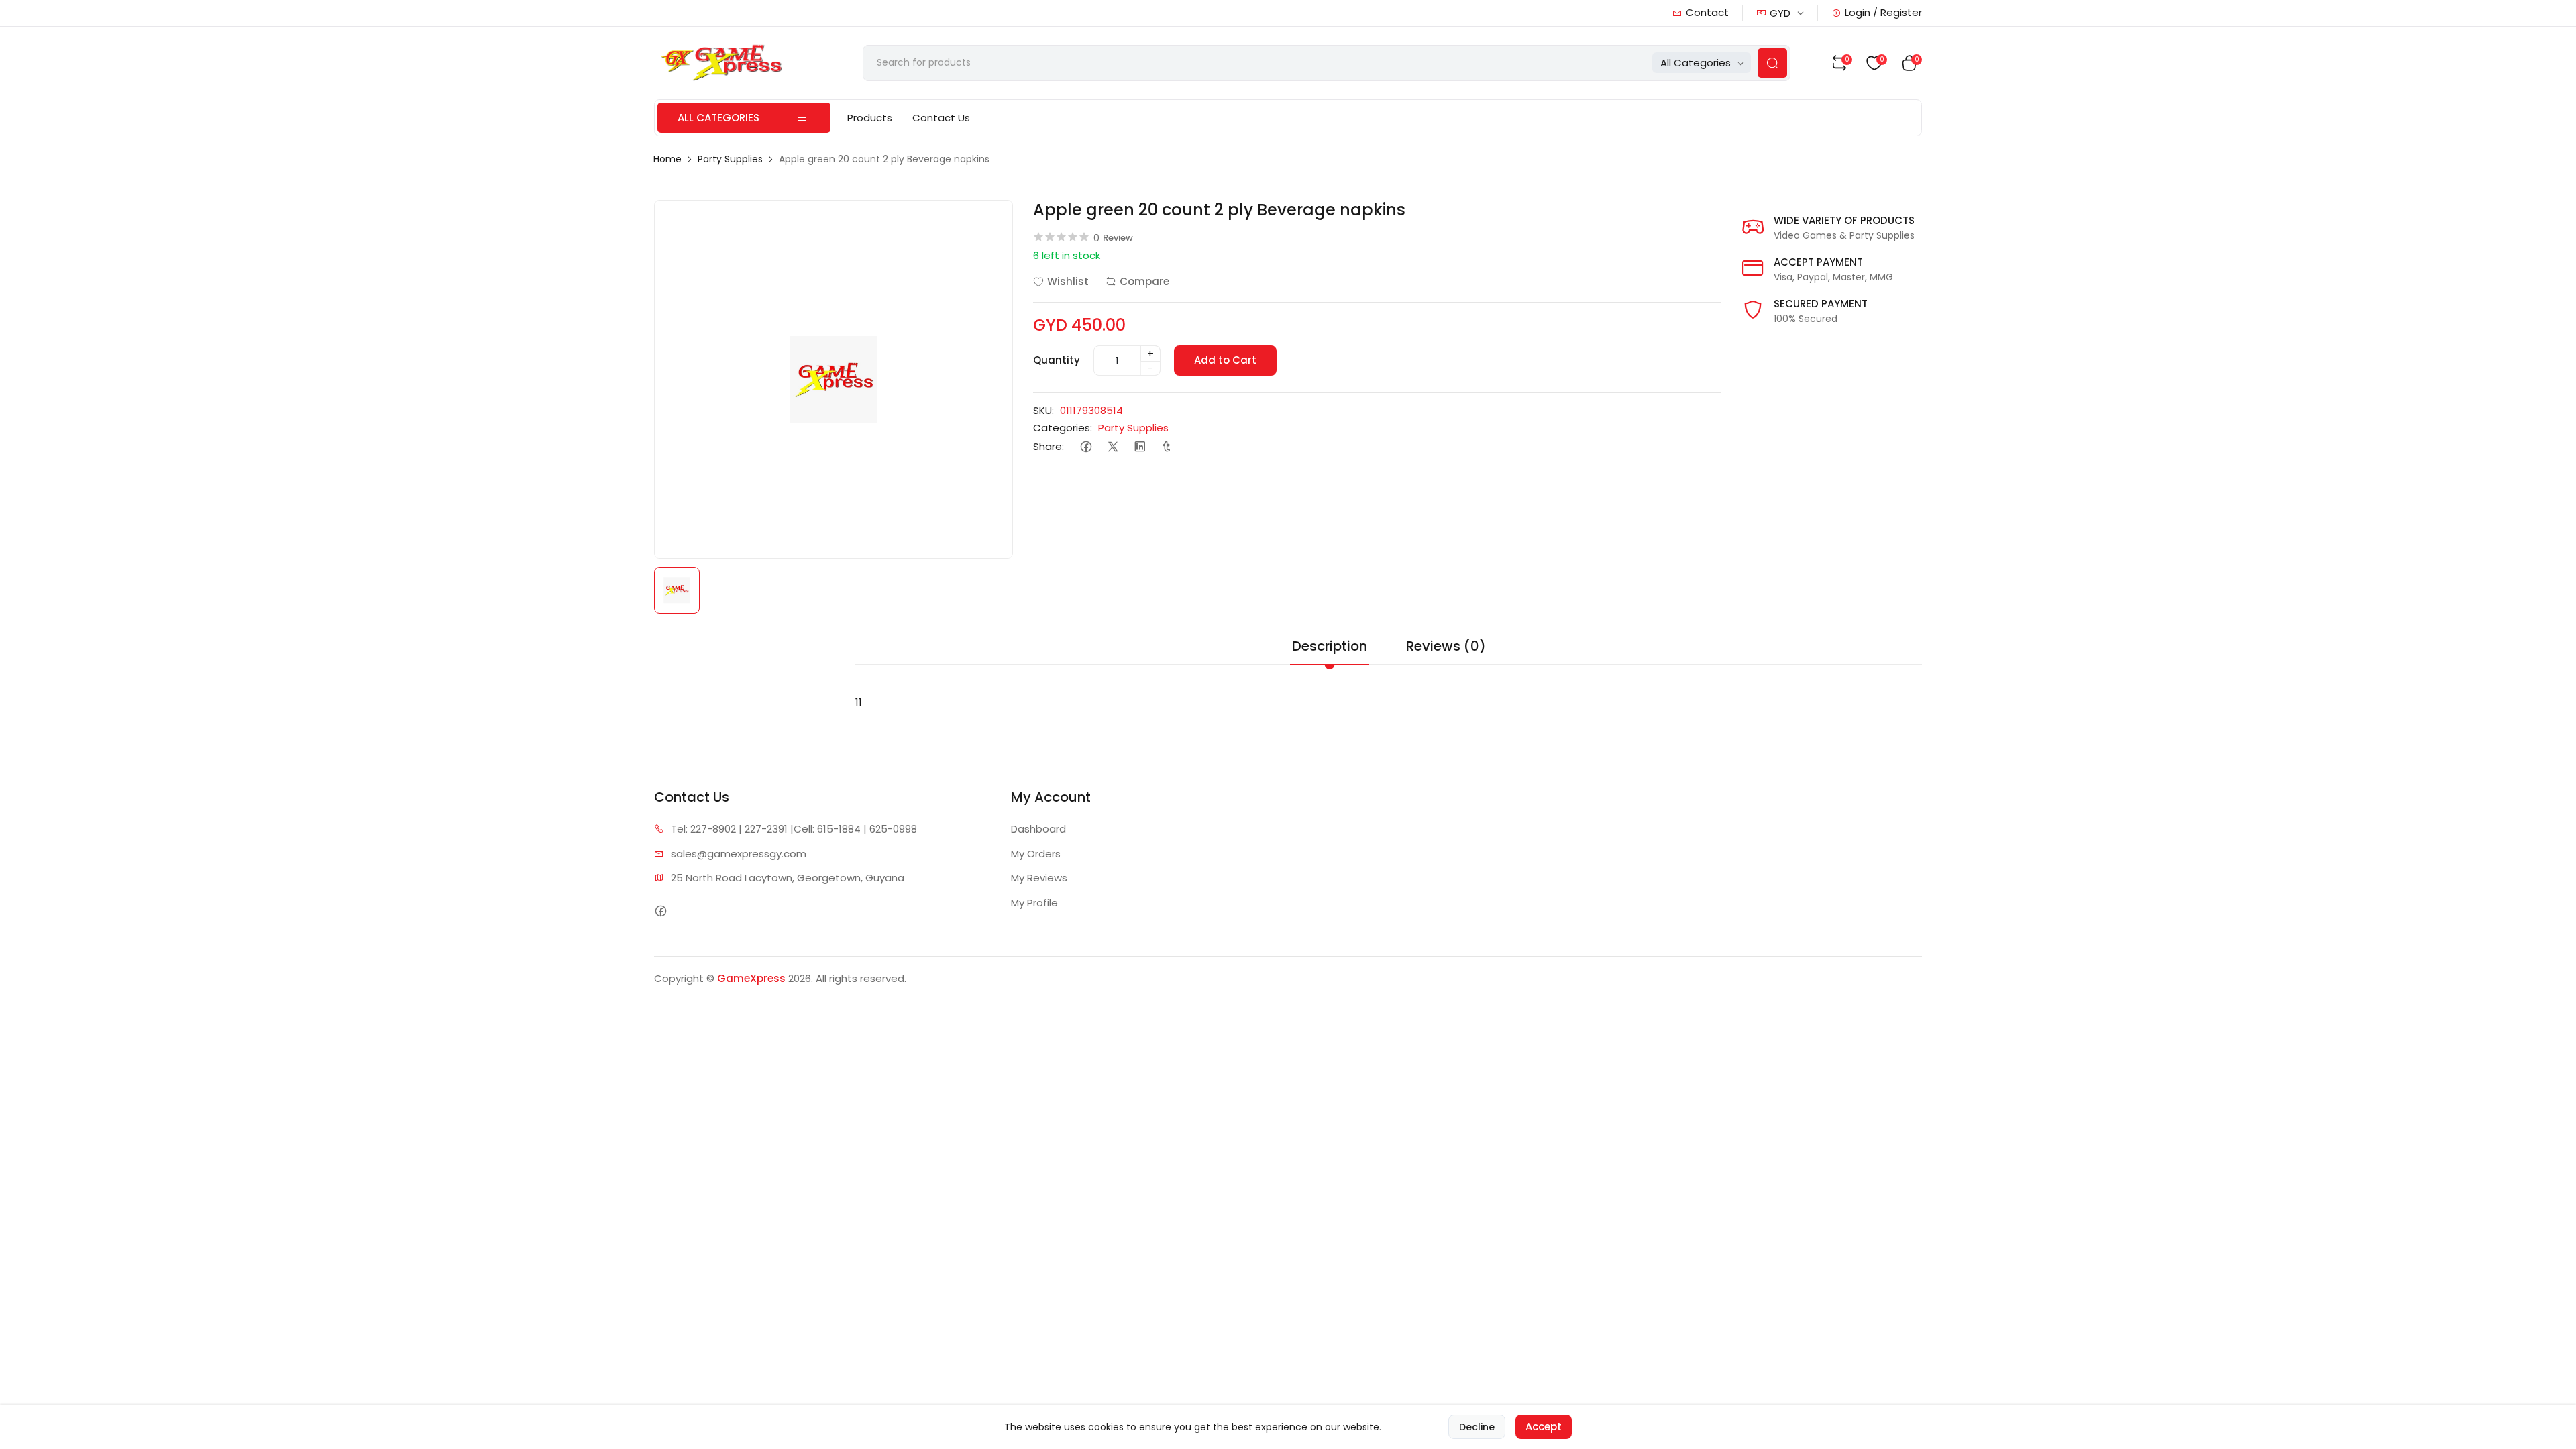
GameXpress (751, 978)
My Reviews (1039, 878)
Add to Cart (1225, 360)
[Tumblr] (1166, 447)
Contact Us (941, 118)
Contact (1707, 12)
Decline (1477, 1427)
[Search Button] (1772, 63)
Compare (1144, 281)
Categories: (1063, 428)
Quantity (1057, 360)
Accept (1544, 1427)
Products (870, 118)
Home (667, 159)
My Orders (1036, 854)
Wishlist (1068, 281)
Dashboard (1038, 829)
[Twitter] (1113, 447)
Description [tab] (1330, 646)
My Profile (1034, 903)
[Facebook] (1086, 447)
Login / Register (1883, 12)
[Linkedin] (1139, 447)
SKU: (1043, 410)
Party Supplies (730, 159)
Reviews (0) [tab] (1446, 646)
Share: (1049, 446)
